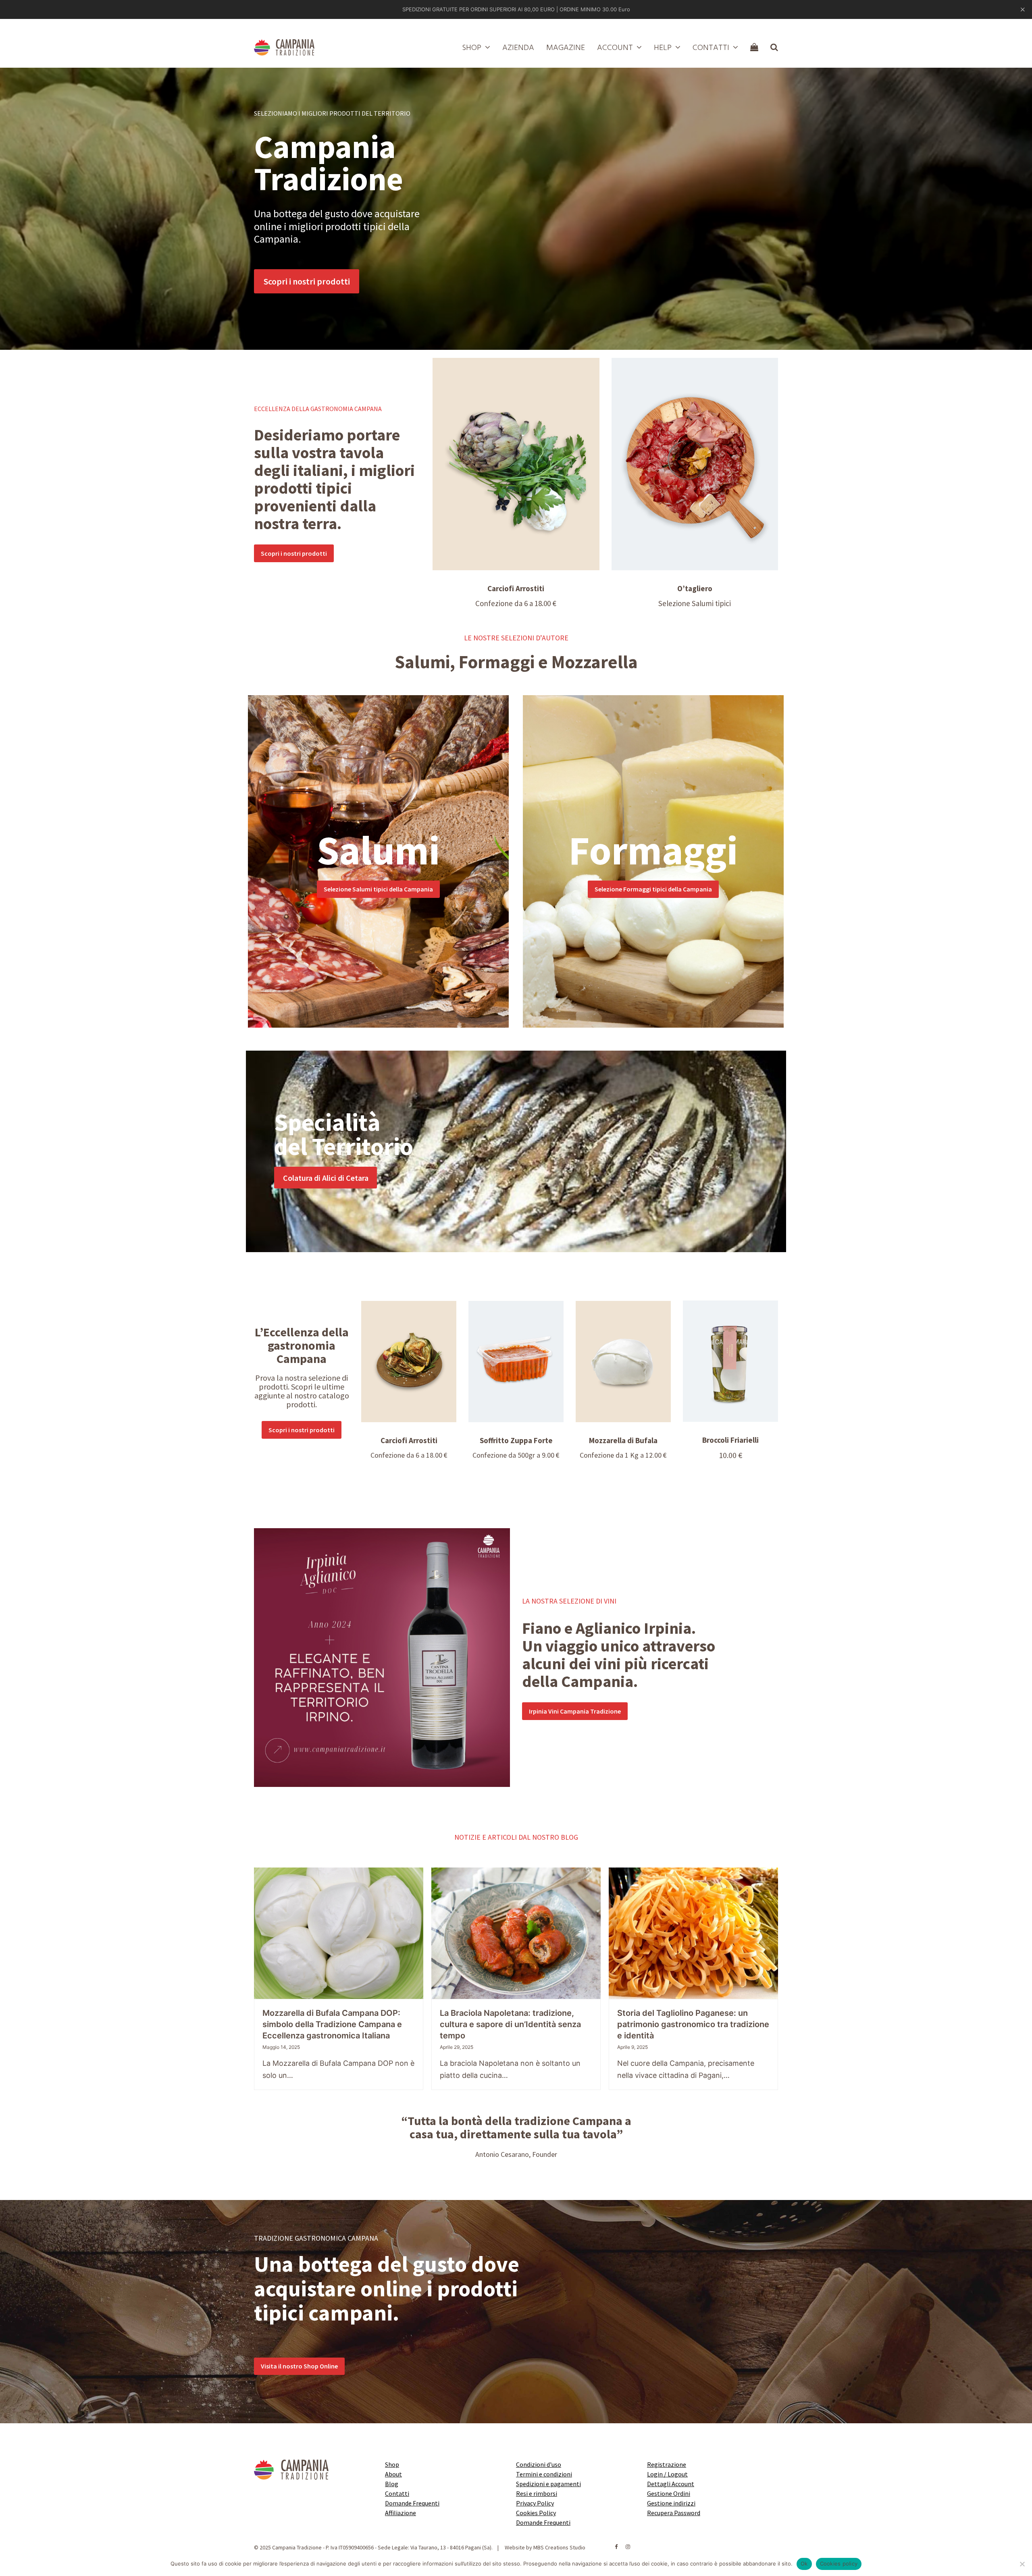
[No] (1022, 2564)
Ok (804, 2564)
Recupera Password (674, 2513)
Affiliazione (401, 2513)
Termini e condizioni (544, 2474)
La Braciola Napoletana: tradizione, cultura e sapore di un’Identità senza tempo (510, 2024)
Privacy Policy (535, 2503)
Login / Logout (667, 2474)
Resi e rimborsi (537, 2493)
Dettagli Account (671, 2484)
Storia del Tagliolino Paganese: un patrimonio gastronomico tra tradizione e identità (693, 2024)
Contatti (397, 2493)
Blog (392, 2484)
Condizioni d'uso (539, 2464)
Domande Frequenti (412, 2503)
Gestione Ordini (669, 2493)
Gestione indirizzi (671, 2503)
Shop (392, 2464)
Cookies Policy (536, 2513)
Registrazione (667, 2464)
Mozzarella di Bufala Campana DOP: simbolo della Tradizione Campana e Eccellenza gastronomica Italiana (332, 2024)
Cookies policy (839, 2564)
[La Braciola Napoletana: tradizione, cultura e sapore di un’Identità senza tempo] (516, 1933)
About (393, 2474)
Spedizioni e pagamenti (548, 2484)
